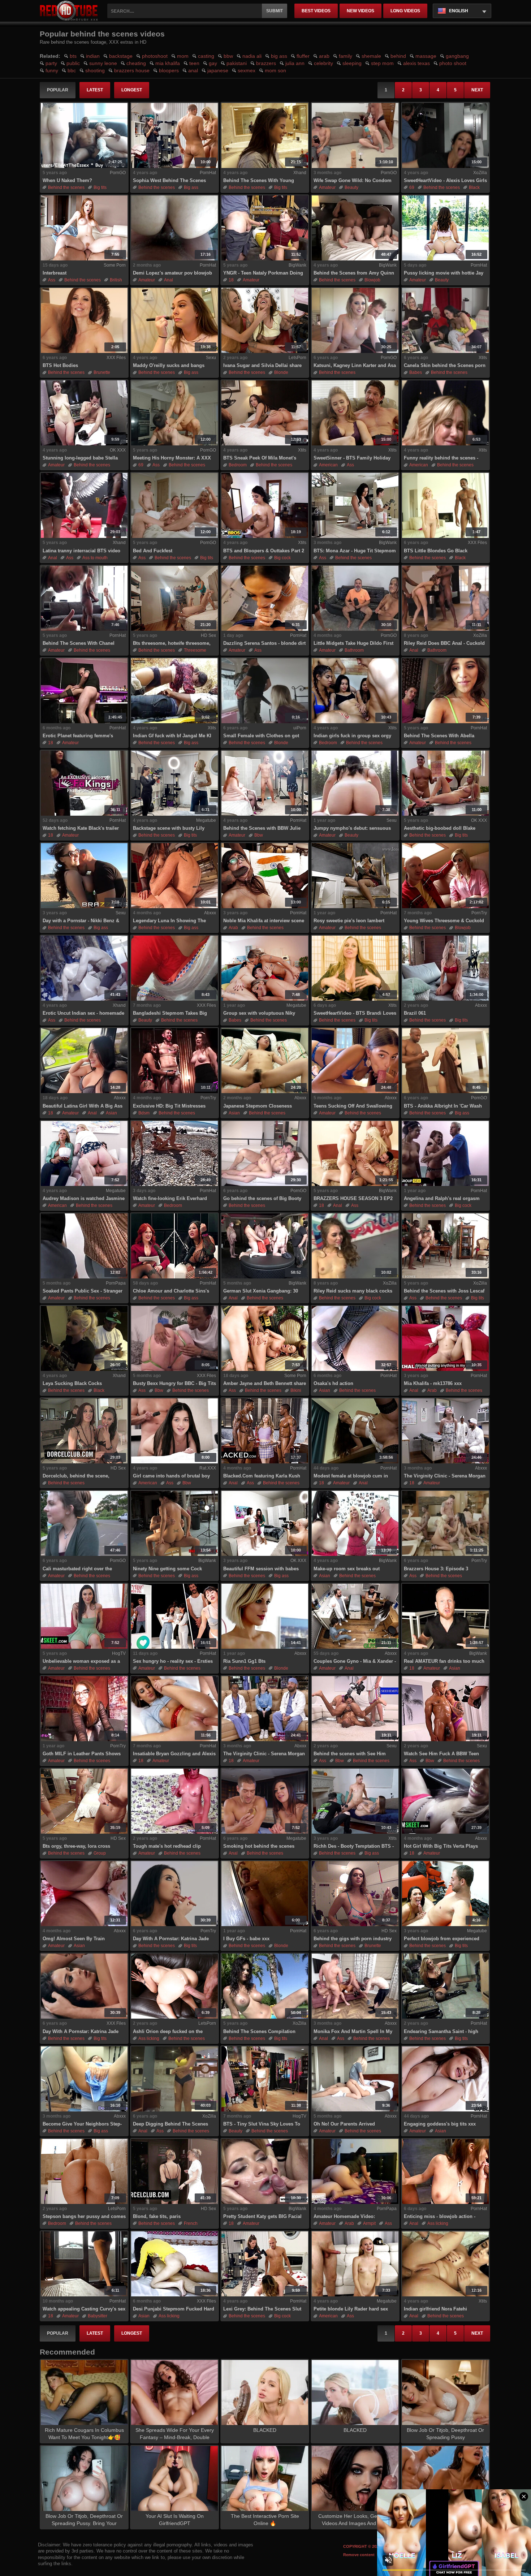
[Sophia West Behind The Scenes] (174, 135)
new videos (361, 11)
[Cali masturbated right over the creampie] (84, 1523)
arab (324, 56)
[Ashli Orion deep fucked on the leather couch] (174, 1986)
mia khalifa (168, 63)
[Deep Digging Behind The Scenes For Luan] (174, 2079)
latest (95, 90)
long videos (405, 11)
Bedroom (238, 465)
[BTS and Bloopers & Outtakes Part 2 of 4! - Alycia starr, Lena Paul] (265, 505)
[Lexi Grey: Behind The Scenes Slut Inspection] (265, 2264)
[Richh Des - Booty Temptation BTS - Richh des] (355, 1801)
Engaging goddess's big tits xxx (440, 2124)
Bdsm (144, 1113)
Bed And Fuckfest (153, 551)
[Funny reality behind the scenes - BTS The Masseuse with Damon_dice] (445, 413)
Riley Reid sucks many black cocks (353, 1291)
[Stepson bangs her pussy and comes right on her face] (84, 2171)
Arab (233, 928)
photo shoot (453, 63)
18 (231, 280)
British (116, 280)
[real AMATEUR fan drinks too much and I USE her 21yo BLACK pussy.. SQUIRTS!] (445, 1616)
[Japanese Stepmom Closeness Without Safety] (265, 1061)
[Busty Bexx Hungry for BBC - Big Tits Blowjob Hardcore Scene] (174, 1338)
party (51, 63)
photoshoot (155, 56)
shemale (371, 56)
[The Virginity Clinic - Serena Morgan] (265, 1709)
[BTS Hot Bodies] (84, 320)
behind (398, 56)
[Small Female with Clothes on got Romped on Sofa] (265, 691)
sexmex (247, 70)
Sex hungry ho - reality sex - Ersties (173, 1661)
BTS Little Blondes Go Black (436, 551)
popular (58, 90)
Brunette (102, 372)
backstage (121, 56)
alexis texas (416, 63)
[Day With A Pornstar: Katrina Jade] (174, 1894)
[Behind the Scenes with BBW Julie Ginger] (265, 783)
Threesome (195, 650)
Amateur (327, 187)
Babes (416, 372)
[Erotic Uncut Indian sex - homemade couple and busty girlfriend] (84, 968)
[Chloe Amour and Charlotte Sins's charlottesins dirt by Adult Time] (174, 1246)
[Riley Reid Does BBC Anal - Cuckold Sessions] (445, 598)
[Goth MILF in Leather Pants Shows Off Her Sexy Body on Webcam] (84, 1709)
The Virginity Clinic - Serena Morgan (264, 1754)
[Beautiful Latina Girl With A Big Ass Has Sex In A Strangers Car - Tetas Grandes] (84, 1061)
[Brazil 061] (445, 968)
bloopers (169, 70)
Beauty (351, 187)
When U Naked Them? (67, 180)
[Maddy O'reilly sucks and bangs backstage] (174, 320)
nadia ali (252, 56)
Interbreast (55, 273)
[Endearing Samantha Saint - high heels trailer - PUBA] (445, 1986)
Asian (111, 1113)
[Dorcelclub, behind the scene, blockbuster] (84, 1431)
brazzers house (132, 70)
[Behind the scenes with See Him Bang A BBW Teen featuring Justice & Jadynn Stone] (355, 1709)
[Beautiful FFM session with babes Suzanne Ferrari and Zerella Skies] (265, 1523)
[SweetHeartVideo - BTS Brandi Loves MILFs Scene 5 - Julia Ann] (355, 968)
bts (73, 56)
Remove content (359, 2555)
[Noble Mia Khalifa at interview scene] (265, 876)
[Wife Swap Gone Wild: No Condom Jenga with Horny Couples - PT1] (355, 135)
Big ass (191, 187)
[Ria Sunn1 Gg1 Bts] (265, 1616)
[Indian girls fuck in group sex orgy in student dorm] (355, 691)
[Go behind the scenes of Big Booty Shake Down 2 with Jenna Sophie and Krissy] (265, 1153)
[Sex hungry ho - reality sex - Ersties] (174, 1616)
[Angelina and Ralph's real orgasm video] (445, 1153)
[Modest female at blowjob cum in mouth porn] (355, 1431)
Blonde (281, 372)
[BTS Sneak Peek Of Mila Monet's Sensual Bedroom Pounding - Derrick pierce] (265, 413)
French (191, 2223)
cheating (136, 63)
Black (474, 187)
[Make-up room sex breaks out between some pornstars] (355, 1523)
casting (206, 56)
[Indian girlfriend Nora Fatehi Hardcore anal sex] (445, 2264)
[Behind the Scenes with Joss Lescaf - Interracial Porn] (445, 1246)
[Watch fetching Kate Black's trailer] (84, 783)
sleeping (352, 63)
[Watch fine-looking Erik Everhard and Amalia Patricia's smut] (174, 1153)
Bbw (259, 835)
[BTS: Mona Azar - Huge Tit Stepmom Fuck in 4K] (355, 505)
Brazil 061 (415, 1013)
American (328, 465)
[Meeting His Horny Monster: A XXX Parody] (174, 413)
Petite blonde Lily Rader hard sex (351, 2309)
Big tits (100, 187)
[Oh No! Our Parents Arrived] (355, 2079)
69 (412, 187)
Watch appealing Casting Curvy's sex (84, 2309)
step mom (382, 63)
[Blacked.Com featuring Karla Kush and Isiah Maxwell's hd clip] (265, 1431)
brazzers (266, 63)
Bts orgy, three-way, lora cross (76, 1846)
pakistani (237, 63)
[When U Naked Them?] (84, 135)
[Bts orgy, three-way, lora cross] (84, 1801)
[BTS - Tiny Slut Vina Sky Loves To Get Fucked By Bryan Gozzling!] (265, 2079)
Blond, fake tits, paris (157, 2216)
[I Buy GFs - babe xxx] (265, 1894)
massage (426, 56)
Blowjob (372, 280)
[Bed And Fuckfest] (174, 505)
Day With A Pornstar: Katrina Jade (171, 1939)
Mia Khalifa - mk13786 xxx (433, 1383)
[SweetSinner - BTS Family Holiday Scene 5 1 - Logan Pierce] (355, 413)
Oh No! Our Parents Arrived (344, 2124)
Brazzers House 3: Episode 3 (436, 1569)
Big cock (282, 558)
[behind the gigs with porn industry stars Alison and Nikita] (355, 1894)
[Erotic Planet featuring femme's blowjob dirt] (84, 691)
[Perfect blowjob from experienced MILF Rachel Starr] (445, 1894)
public (73, 63)
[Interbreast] (84, 228)
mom (183, 56)
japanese (218, 70)
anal (193, 70)
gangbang (457, 56)
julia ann (295, 63)
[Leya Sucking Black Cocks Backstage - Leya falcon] (84, 1338)
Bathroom (354, 650)
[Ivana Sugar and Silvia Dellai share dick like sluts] (265, 320)
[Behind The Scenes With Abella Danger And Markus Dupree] (445, 691)
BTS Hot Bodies (60, 365)
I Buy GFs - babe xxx (246, 1939)
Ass (52, 280)
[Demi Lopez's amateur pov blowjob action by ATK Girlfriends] (174, 228)
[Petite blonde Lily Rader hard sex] (355, 2264)
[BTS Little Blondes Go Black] (445, 505)
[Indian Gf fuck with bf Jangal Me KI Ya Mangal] (174, 691)
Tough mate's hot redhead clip (167, 1846)
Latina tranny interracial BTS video (81, 551)
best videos (316, 11)
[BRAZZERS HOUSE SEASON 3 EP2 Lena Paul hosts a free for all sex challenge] (355, 1153)
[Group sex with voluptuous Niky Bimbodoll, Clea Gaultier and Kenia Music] (265, 968)
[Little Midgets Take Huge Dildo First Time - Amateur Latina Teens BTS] (355, 598)
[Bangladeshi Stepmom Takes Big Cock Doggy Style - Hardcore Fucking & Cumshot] (174, 968)
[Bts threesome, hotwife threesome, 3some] (174, 598)
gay (213, 63)
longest (132, 90)
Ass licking (149, 2038)
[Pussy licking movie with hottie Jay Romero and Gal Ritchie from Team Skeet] (445, 228)
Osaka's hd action (333, 1383)
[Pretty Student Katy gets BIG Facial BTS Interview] (265, 2171)
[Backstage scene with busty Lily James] (174, 783)
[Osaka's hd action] (355, 1338)
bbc (72, 70)
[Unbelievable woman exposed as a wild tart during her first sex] (84, 1616)
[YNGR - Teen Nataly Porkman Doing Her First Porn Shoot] (265, 228)
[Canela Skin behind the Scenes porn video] (445, 320)
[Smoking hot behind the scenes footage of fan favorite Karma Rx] (265, 1801)
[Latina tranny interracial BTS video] (84, 505)
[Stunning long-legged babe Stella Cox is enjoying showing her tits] (84, 413)
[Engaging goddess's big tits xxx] (445, 2079)
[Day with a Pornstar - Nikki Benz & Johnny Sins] (84, 876)
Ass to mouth (95, 558)
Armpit (369, 2223)
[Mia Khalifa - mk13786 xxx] (445, 1338)
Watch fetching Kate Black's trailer (81, 828)
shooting (95, 70)
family (346, 56)
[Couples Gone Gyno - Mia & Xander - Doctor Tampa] (355, 1616)
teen (194, 63)
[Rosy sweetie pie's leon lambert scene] (355, 876)
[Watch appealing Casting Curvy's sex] (84, 2264)
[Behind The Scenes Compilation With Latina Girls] (265, 1986)
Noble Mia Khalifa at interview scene (264, 921)
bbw (228, 56)
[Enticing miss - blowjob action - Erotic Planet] (445, 2171)
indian (93, 56)
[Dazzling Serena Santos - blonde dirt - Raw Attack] (265, 598)
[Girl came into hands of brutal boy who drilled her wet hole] (174, 1431)
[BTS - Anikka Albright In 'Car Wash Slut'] (445, 1061)
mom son (275, 70)
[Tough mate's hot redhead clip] (174, 1801)
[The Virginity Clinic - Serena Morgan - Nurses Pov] (445, 1431)
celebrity (323, 63)
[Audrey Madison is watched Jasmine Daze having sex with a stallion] (84, 1153)
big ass (279, 56)
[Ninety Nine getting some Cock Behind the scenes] (174, 1523)
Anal (169, 280)
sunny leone (103, 63)
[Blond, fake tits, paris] (174, 2171)
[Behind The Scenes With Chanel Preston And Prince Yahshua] (84, 598)
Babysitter (98, 2316)
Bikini (296, 1390)
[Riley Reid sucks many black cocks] (355, 1246)
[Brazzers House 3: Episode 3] (445, 1523)
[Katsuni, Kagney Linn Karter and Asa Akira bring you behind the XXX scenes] (355, 320)
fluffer (303, 56)
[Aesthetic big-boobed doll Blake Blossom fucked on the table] (445, 783)
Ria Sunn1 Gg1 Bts (244, 1661)
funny (52, 70)
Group (100, 1853)
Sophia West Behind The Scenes (169, 180)
